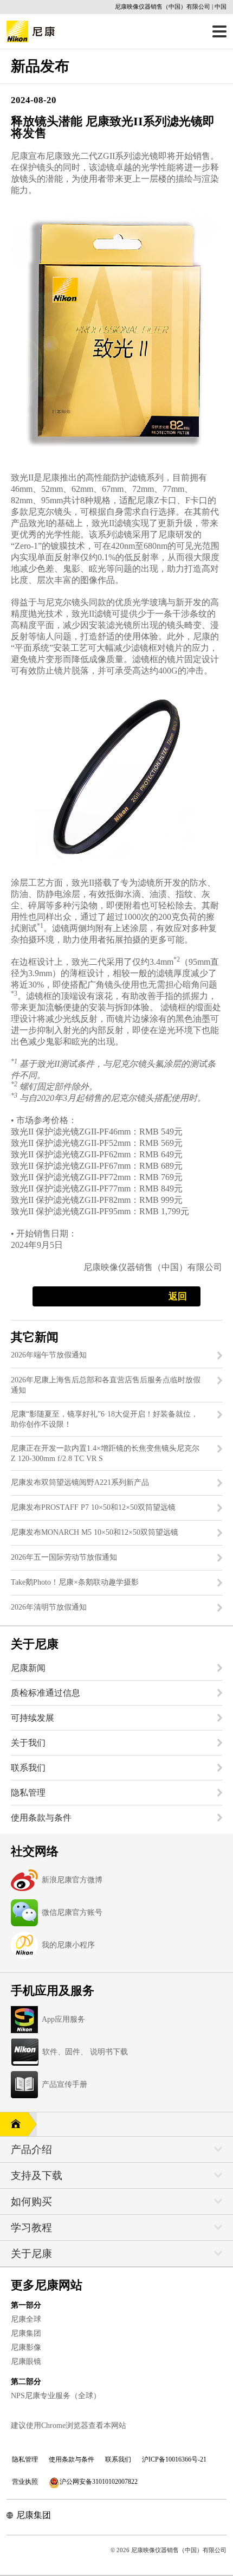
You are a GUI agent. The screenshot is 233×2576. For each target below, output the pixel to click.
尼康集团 (26, 2333)
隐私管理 (25, 2459)
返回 (178, 1296)
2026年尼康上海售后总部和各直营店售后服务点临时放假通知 (106, 1385)
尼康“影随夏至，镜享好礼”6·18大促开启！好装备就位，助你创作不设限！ (105, 1419)
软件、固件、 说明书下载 (85, 2052)
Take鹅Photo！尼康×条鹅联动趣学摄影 (75, 1582)
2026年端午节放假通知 (49, 1355)
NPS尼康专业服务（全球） (56, 2396)
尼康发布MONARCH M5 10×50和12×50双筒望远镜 (95, 1532)
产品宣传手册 (64, 2084)
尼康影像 (26, 2347)
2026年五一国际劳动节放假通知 (64, 1557)
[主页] (14, 2124)
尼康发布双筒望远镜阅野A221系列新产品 (80, 1482)
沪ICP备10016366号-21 (174, 2459)
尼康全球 (26, 2319)
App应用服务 (63, 2019)
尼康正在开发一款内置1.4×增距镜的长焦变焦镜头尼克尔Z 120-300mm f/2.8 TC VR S (105, 1453)
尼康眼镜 (26, 2362)
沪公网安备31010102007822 (99, 2482)
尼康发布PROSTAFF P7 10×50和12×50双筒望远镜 (93, 1507)
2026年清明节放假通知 (49, 1607)
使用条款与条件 (72, 2459)
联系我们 (118, 2459)
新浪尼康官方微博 (72, 1880)
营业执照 (25, 2482)
